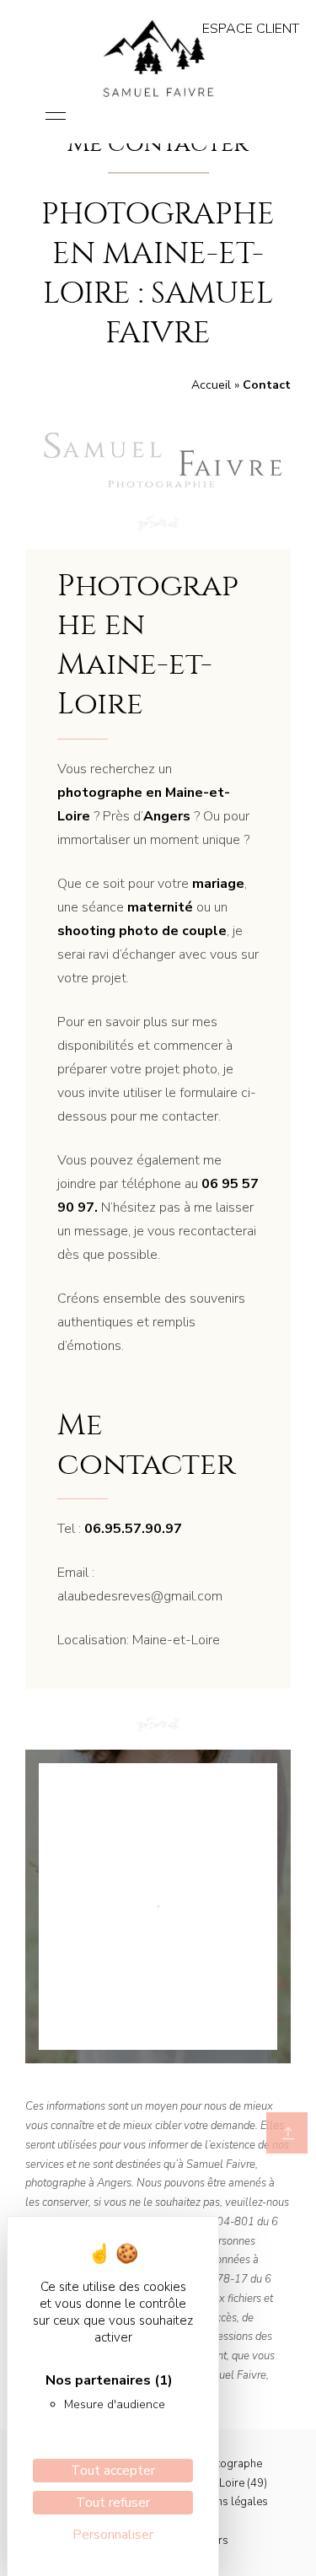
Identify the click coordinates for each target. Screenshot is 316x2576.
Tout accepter (113, 2471)
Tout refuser (113, 2503)
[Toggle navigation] (56, 117)
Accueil (211, 385)
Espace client (251, 29)
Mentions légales (225, 2502)
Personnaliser (113, 2535)
